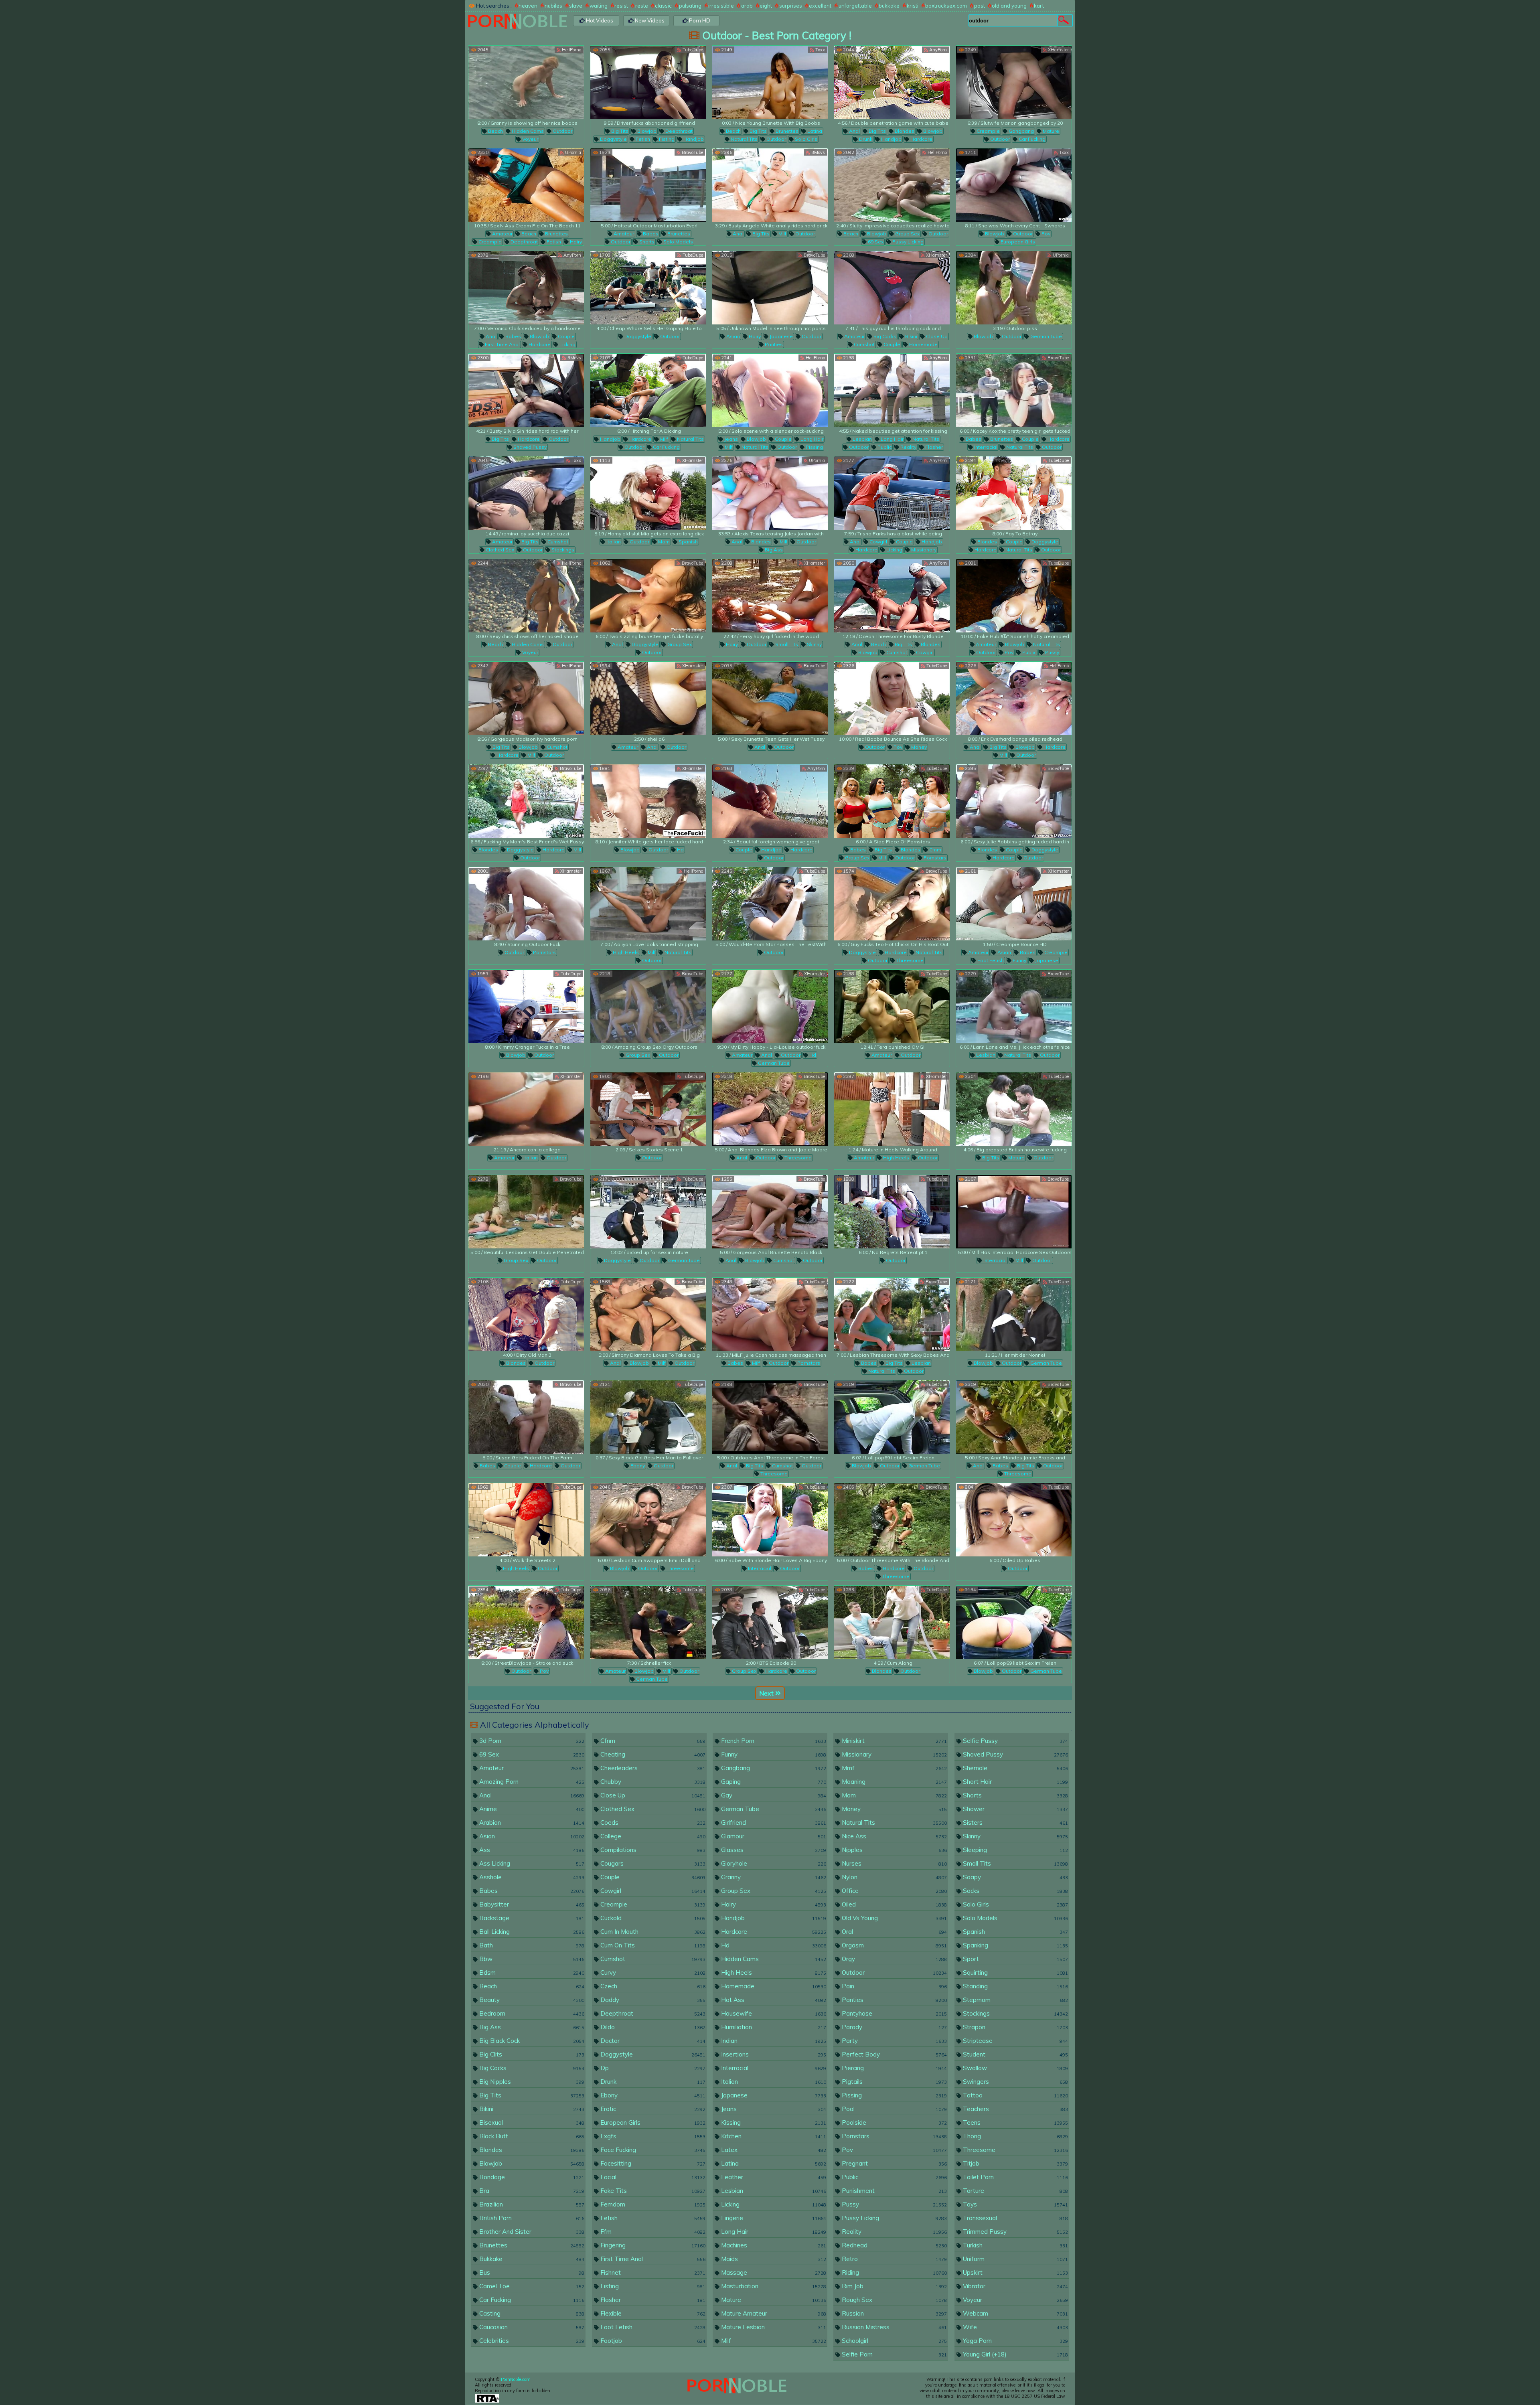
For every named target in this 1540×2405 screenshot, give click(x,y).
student (1015, 2054)
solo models (678, 242)
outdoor (562, 131)
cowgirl (878, 542)
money (918, 747)
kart (1039, 6)
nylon (894, 1877)
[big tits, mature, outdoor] (1014, 1109)
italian (613, 542)
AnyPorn (937, 50)
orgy (894, 1959)
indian (773, 2041)
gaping (773, 1782)
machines (773, 2245)
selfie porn (894, 2354)
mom (663, 542)
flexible (652, 2313)
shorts (646, 242)
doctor (652, 2041)
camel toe (531, 2286)
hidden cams (527, 131)
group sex (907, 234)
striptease (1015, 2041)
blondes (904, 131)
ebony (637, 1466)
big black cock (531, 2041)
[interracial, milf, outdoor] (1014, 1212)
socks (1015, 1891)
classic (663, 6)
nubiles (553, 6)
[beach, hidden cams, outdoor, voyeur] (526, 82)
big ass (773, 550)
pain (894, 1986)
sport (1015, 1959)
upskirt (1015, 2272)
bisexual (531, 2122)
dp (652, 2068)
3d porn (531, 1741)
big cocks (884, 336)
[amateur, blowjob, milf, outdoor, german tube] (648, 1622)
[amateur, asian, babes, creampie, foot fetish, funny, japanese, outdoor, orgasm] (1014, 904)
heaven (528, 6)
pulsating (690, 6)
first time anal (502, 344)
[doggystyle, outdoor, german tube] (648, 1212)
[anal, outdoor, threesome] (770, 1109)
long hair (811, 439)
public (884, 447)
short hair (1015, 1782)
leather (773, 2177)
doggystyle (613, 139)
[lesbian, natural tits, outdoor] (1014, 1006)
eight (766, 6)
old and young (1009, 6)
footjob (652, 2341)
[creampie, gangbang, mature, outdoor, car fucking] (1014, 82)
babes (650, 234)
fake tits (652, 2191)
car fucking (1031, 139)
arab (747, 6)
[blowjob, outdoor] (526, 1006)
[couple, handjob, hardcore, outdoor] (770, 801)
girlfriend (773, 1822)
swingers (1015, 2082)
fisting (666, 139)
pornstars (934, 858)
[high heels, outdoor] (526, 1520)
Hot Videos (599, 20)
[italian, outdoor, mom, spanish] (648, 493)
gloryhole (773, 1863)
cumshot (864, 344)
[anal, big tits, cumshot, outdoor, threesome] (770, 1417)
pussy (1052, 652)
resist (621, 6)
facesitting (652, 2163)
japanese (781, 336)
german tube (1046, 336)
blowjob (646, 131)
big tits (619, 131)
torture (1015, 2191)
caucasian (531, 2327)
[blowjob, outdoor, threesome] (648, 1520)
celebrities (531, 2341)
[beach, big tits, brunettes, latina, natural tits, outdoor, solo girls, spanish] (770, 82)
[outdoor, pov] (526, 1622)
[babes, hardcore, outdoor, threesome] (892, 1520)
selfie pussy (1015, 1741)
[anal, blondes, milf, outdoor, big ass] (770, 493)
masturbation (773, 2286)
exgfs (652, 2136)
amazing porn (531, 1782)
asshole (531, 1877)
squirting (1015, 1972)
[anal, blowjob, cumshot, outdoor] (770, 1212)
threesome (909, 960)
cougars (652, 1863)
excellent (820, 6)
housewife (773, 2013)
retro (894, 2259)
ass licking (531, 1863)
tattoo (1015, 2095)
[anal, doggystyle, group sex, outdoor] (648, 596)
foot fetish (990, 960)
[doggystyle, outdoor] (648, 288)
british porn (531, 2218)
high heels (625, 952)
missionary (923, 550)
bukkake (889, 6)
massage (773, 2272)
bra (531, 2191)
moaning (894, 1782)
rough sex (894, 2300)
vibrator (1015, 2286)
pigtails (894, 2082)
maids (773, 2259)
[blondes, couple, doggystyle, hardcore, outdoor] (1014, 801)
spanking (1015, 1945)
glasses (773, 1850)
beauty (531, 2000)
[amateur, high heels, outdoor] (892, 1109)
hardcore (921, 139)
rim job (894, 2286)
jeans (730, 439)
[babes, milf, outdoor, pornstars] (770, 1314)
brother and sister (531, 2232)
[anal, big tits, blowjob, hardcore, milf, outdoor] (1014, 698)
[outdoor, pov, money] (892, 698)
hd (680, 850)
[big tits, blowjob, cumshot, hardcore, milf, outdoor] (526, 698)
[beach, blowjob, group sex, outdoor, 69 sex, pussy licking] (892, 185)
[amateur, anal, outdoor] (648, 698)
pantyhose (894, 2013)
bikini (911, 336)
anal (854, 131)
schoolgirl (894, 2341)
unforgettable (855, 6)
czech (652, 1986)
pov (1045, 234)
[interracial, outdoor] (770, 1520)
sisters (1015, 1822)
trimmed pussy (1015, 2232)
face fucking (652, 2150)
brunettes (786, 131)
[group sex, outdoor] (648, 1006)
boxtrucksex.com (946, 6)
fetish (642, 139)
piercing (894, 2068)
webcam (1015, 2313)
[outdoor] (770, 904)
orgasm (894, 1945)
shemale (1015, 1768)
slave (576, 6)
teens (1015, 2122)
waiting (599, 6)
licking (567, 344)
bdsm (531, 1972)
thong (1015, 2136)
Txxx (820, 50)
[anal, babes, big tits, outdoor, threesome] (1014, 1417)
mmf (894, 1768)
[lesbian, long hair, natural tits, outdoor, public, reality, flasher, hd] (892, 390)
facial (652, 2177)
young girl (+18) (1015, 2354)
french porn (773, 1741)
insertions (773, 2054)
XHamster (1058, 50)
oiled (894, 1904)
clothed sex (499, 550)
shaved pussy (529, 447)
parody (894, 2027)
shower (1015, 1809)
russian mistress (894, 2327)
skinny (814, 644)
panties (773, 344)
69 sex (875, 242)
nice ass (894, 1836)
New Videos (649, 20)
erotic (652, 2109)
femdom (652, 2204)
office (894, 1891)
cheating (652, 1754)
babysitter (531, 1904)
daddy (652, 2000)
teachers (1015, 2109)
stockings (562, 550)
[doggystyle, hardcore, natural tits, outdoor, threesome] (892, 904)
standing (1015, 1986)
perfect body (894, 2054)
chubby (652, 1782)
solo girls (805, 139)
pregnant (894, 2163)
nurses (894, 1863)
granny (773, 1877)
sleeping (1015, 1850)
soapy (1015, 1877)
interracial (985, 447)
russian (894, 2313)
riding (894, 2272)
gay (773, 1795)
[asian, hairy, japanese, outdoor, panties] (770, 288)
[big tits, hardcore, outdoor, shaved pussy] (526, 390)
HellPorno (571, 50)
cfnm (935, 850)
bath (531, 1945)
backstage (531, 1918)
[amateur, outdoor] (892, 1006)
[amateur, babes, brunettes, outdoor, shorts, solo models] (648, 185)
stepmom (1015, 2000)
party (894, 2041)
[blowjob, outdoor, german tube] (1014, 288)
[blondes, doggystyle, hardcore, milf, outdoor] (526, 801)
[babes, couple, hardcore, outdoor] (526, 1417)
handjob (693, 139)
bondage (531, 2177)
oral (894, 1932)
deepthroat (678, 131)
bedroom (531, 2013)
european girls (1017, 242)
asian (733, 336)
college (652, 1836)
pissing (814, 447)
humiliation (773, 2027)
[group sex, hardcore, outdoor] (770, 1622)
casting (531, 2313)
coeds (652, 1822)
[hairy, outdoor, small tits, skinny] (770, 596)
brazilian (531, 2204)
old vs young (894, 1918)
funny (1019, 960)
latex (773, 2150)
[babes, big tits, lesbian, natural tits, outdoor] (892, 1314)
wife (1015, 2327)
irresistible (721, 6)
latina (814, 131)
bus (531, 2272)
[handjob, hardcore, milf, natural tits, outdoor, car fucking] (648, 390)
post (980, 6)
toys (1015, 2204)
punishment (894, 2191)
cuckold (652, 1918)
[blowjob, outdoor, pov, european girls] (1014, 185)
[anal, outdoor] (770, 698)
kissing (773, 2122)
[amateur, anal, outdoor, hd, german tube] (770, 1006)
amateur (502, 234)
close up (936, 336)
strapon (1015, 2027)
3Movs (818, 152)
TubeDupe (692, 50)
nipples (894, 1850)
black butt (531, 2136)
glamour (773, 1836)
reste (642, 6)
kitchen (773, 2136)
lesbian (862, 439)
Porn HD (699, 20)
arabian (531, 1822)
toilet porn (1015, 2177)
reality (908, 447)
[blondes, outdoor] (526, 1314)
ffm (652, 2232)
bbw (531, 1959)
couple (566, 336)
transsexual (1015, 2218)
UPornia (572, 152)
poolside (894, 2122)
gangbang (1021, 131)
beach (495, 131)
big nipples (531, 2082)
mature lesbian (773, 2327)
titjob (1015, 2163)
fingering (652, 2245)
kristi (913, 6)
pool (894, 2109)
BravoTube (692, 152)
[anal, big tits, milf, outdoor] (770, 185)
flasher (933, 447)
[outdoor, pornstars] (526, 904)
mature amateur (773, 2313)
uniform (1015, 2259)
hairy (575, 242)
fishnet (652, 2272)
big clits (531, 2054)
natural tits (744, 139)
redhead (894, 2245)
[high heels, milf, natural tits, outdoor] (648, 904)
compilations (652, 1850)
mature (1050, 131)
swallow (1015, 2068)
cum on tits (652, 1945)
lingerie (773, 2218)
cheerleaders (652, 1768)
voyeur (530, 139)
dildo (652, 2027)
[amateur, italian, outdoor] (526, 1109)
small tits (786, 644)
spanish (688, 542)
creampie (988, 131)
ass (531, 1850)
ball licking (531, 1932)
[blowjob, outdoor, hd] (648, 801)
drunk (865, 139)
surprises (791, 6)
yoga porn (1015, 2341)
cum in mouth (652, 1932)
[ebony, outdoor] (648, 1417)
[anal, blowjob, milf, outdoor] (648, 1314)
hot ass (773, 2000)
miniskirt (894, 1741)
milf (782, 234)
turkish (1015, 2245)
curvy (652, 1972)
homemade (923, 344)
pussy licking (907, 242)
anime (531, 1809)
